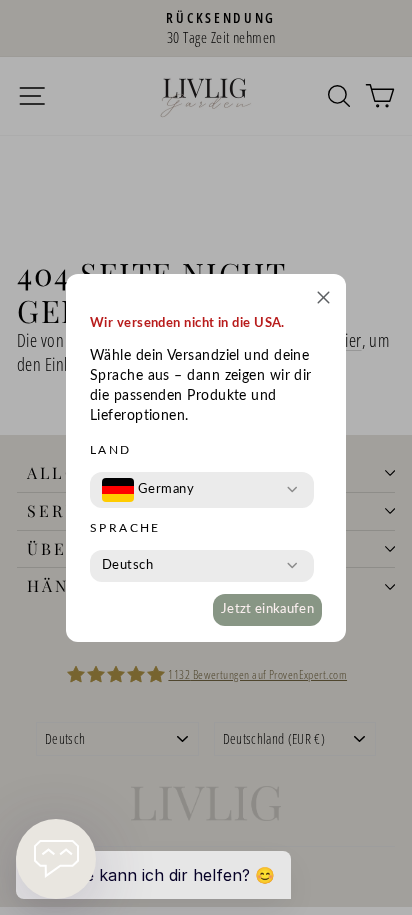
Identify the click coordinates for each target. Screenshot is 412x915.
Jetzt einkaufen (267, 609)
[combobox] (148, 490)
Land (111, 450)
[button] (323, 300)
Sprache (125, 528)
